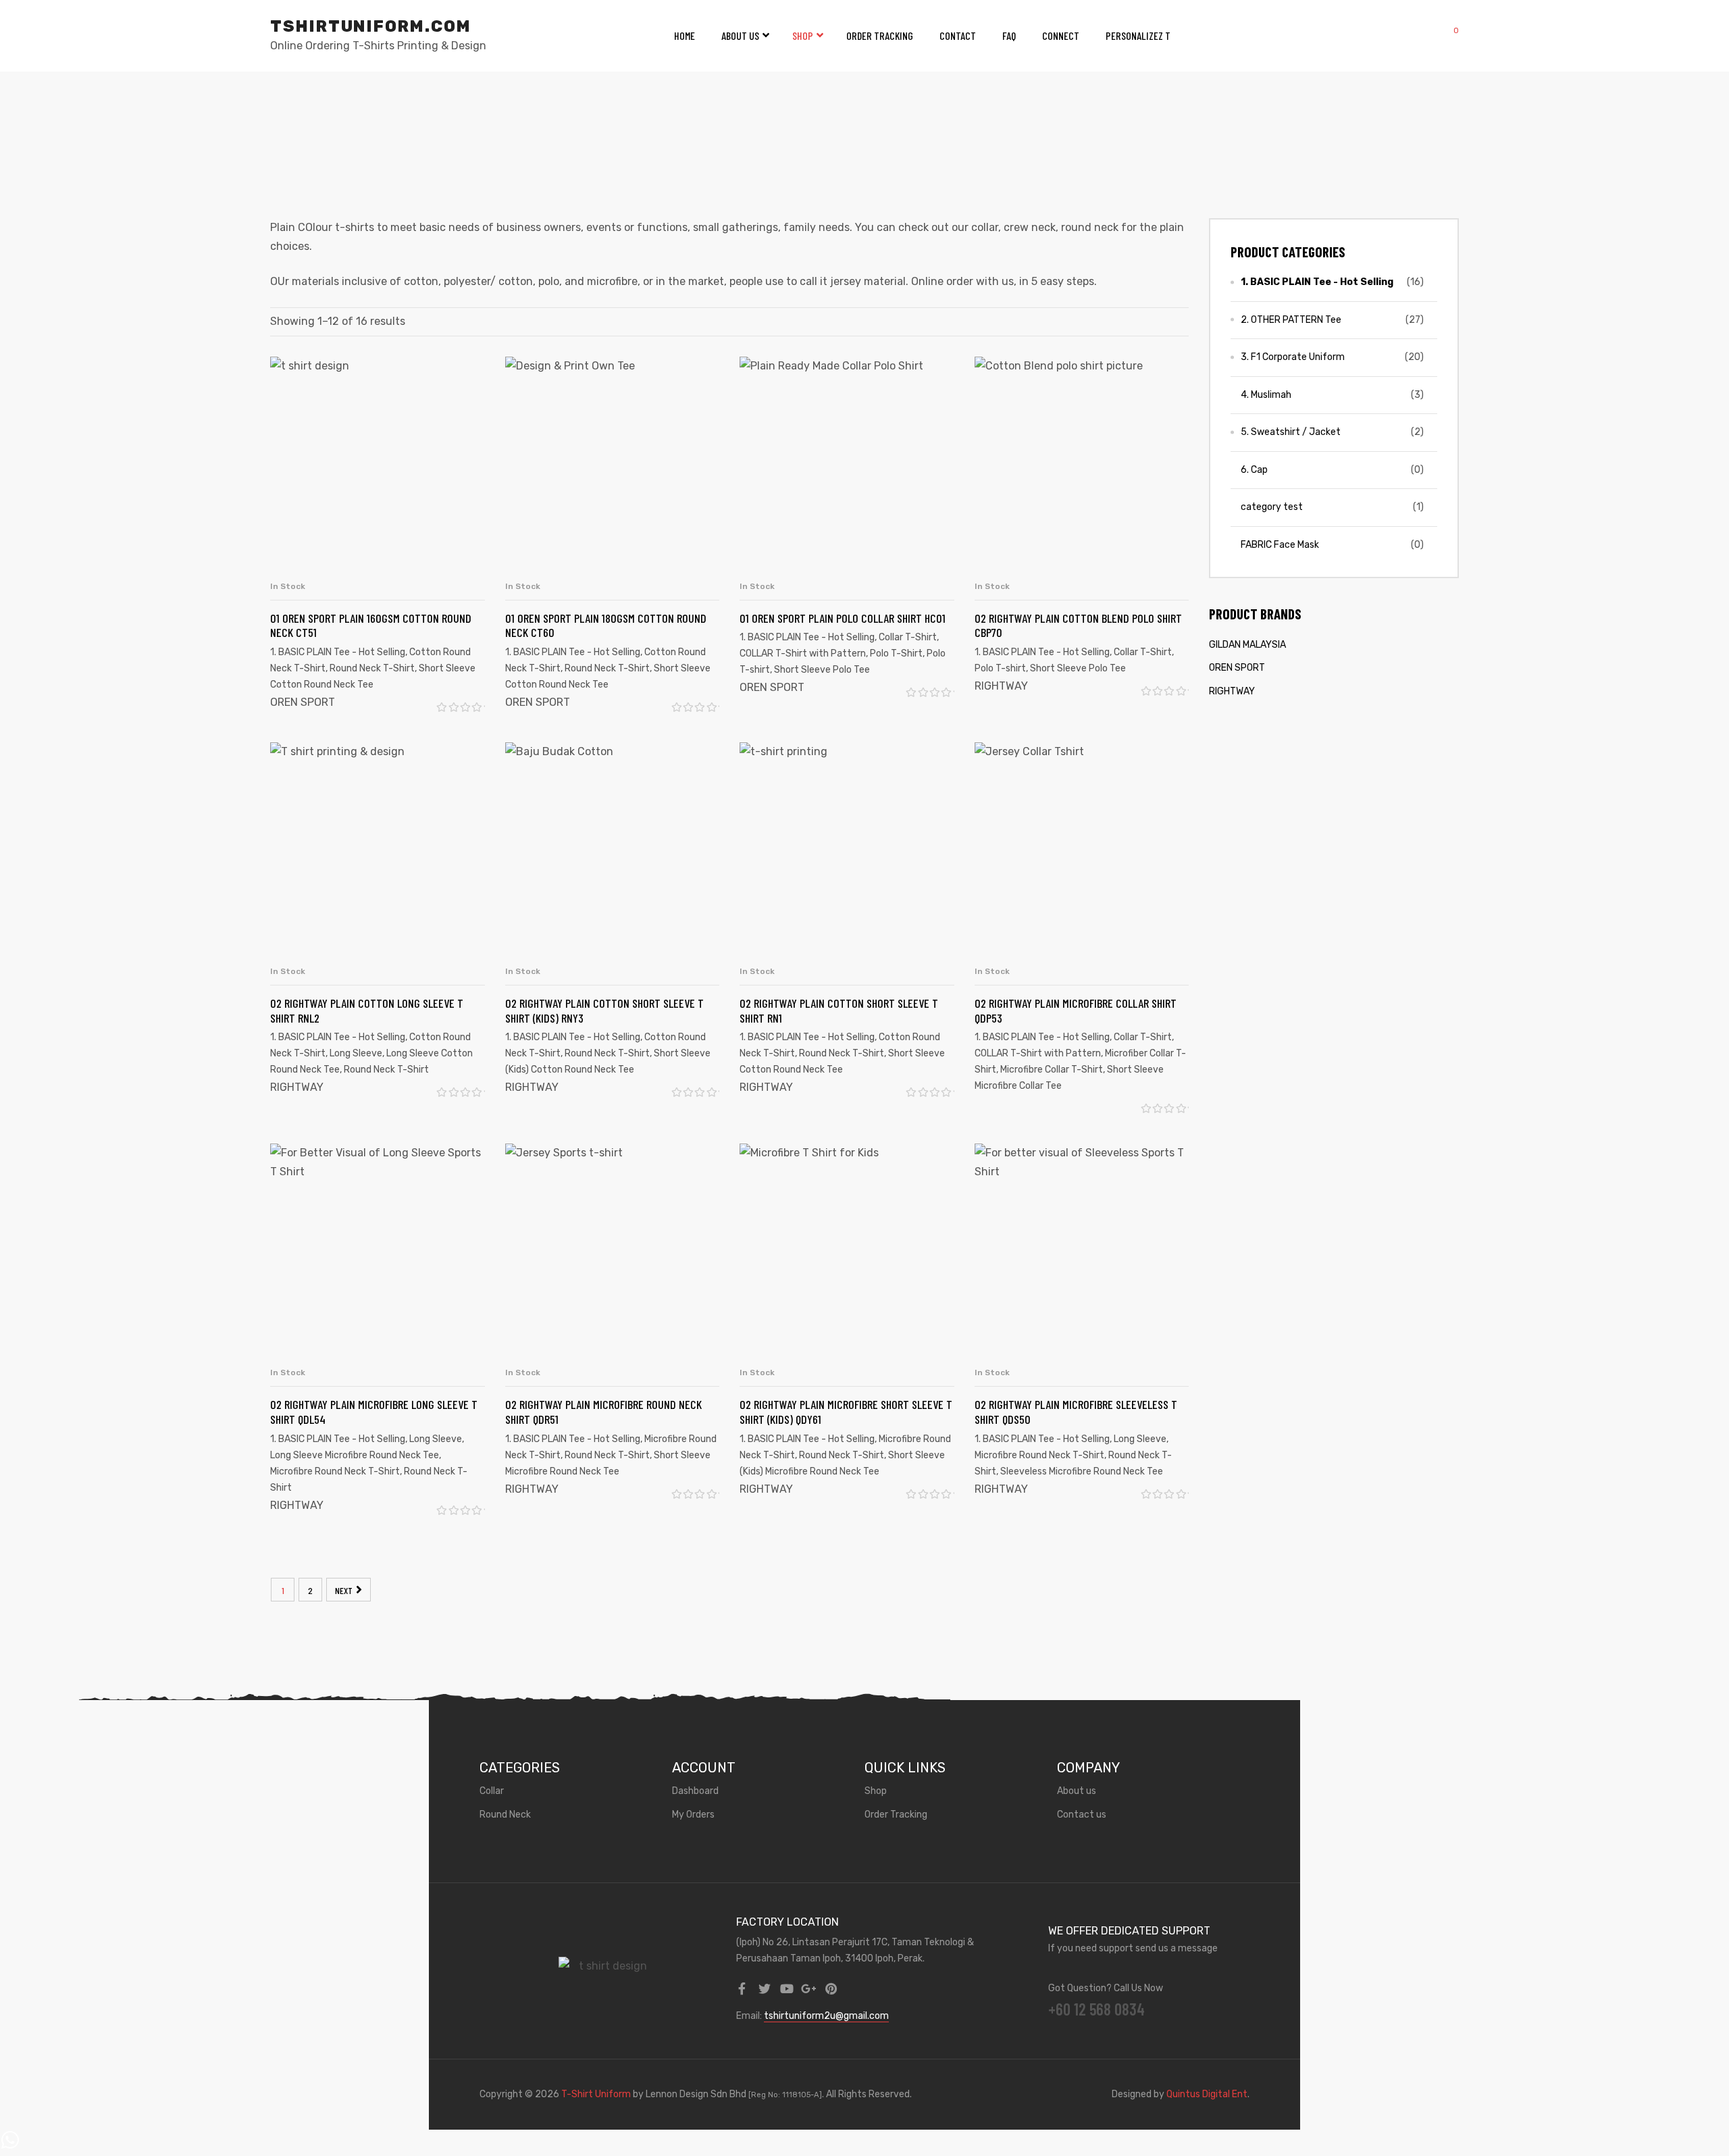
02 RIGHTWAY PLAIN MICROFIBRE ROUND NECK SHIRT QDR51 (603, 1412)
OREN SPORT (303, 702)
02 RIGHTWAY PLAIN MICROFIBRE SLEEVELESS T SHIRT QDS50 (1076, 1412)
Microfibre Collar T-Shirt (1052, 1070)
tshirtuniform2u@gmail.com (826, 2016)
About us (1077, 1791)
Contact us (1082, 1815)
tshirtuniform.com (371, 26)
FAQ (1009, 35)
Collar (492, 1791)
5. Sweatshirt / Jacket (1291, 432)
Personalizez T (1138, 35)
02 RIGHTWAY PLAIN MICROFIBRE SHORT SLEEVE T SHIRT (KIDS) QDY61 (846, 1412)
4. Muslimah (1266, 395)
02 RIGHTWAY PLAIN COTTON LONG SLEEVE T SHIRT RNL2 (367, 1010)
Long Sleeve (356, 1053)
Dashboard (695, 1791)
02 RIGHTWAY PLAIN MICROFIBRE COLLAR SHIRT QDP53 (1076, 1010)
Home (685, 35)
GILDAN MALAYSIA (1247, 645)
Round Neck (505, 1815)
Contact (958, 35)
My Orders (693, 1815)
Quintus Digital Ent (1207, 2094)
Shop (803, 35)
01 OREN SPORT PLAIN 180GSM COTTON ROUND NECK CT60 (606, 625)
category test (1272, 507)
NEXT (344, 1590)
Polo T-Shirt (896, 653)
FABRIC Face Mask (1280, 545)
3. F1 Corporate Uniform (1293, 357)
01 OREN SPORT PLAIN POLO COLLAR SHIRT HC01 (843, 618)
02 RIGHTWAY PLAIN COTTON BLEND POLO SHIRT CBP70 (1078, 625)
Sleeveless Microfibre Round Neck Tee (1082, 1471)
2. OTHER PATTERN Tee (1291, 320)
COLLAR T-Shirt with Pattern (803, 653)
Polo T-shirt (1000, 668)
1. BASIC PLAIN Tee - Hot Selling (338, 652)
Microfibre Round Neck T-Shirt (335, 1471)
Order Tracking (880, 35)
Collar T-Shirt (908, 637)
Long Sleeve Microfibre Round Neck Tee (355, 1455)
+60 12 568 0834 (1096, 2009)
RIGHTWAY (1001, 686)
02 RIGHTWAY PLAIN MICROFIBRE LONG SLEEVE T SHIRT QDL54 (374, 1412)
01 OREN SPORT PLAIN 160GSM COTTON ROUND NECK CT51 (371, 625)
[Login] (1417, 36)
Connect (1061, 35)
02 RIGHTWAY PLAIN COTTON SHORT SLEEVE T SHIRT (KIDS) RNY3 (604, 1010)
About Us (740, 35)
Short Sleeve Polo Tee (822, 670)
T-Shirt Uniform (596, 2094)
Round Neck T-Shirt (372, 668)
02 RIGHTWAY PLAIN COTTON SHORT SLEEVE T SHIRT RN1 (839, 1010)
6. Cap (1254, 470)
